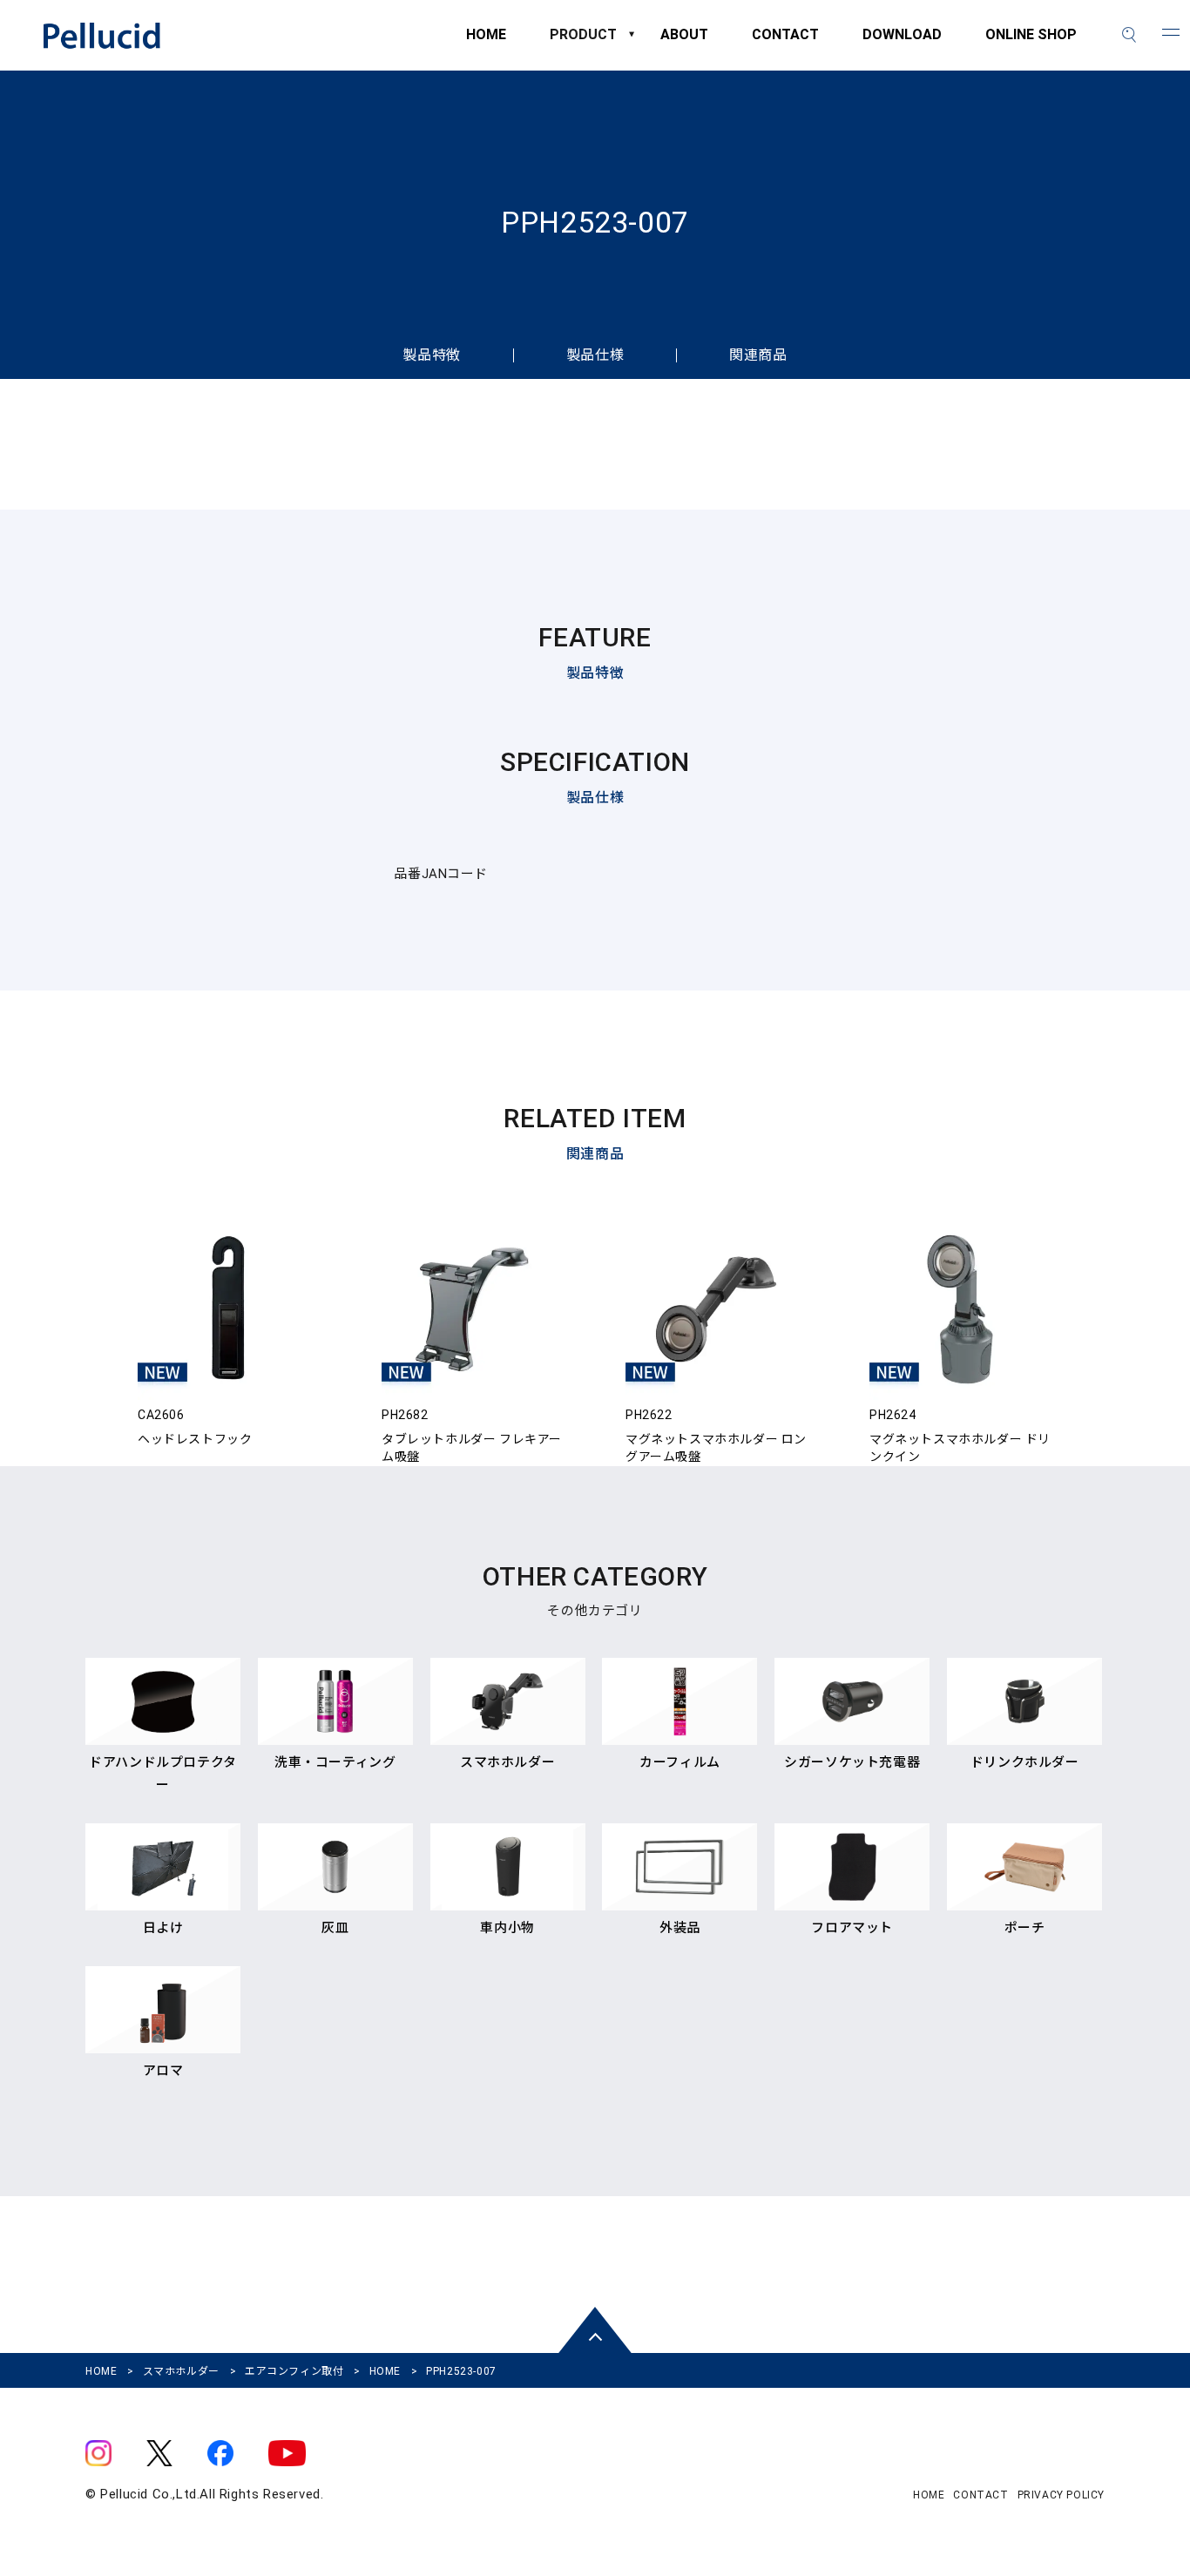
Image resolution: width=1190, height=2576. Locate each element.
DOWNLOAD (902, 43)
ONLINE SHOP (1031, 43)
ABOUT (684, 43)
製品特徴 (431, 355)
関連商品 (758, 355)
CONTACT (785, 43)
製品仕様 (595, 355)
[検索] (1129, 35)
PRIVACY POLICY (1061, 2495)
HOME (486, 43)
